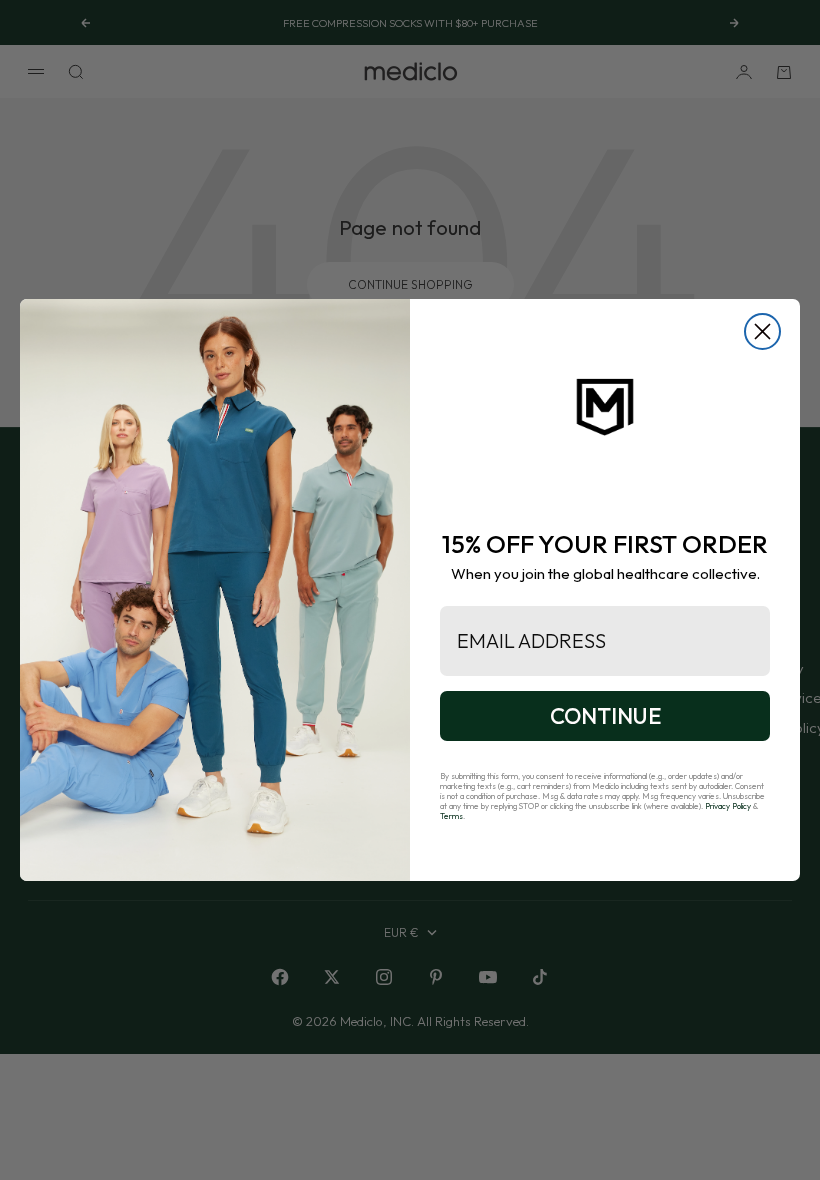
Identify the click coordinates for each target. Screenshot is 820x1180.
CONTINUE (605, 716)
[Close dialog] (762, 331)
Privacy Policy (728, 806)
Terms (451, 816)
